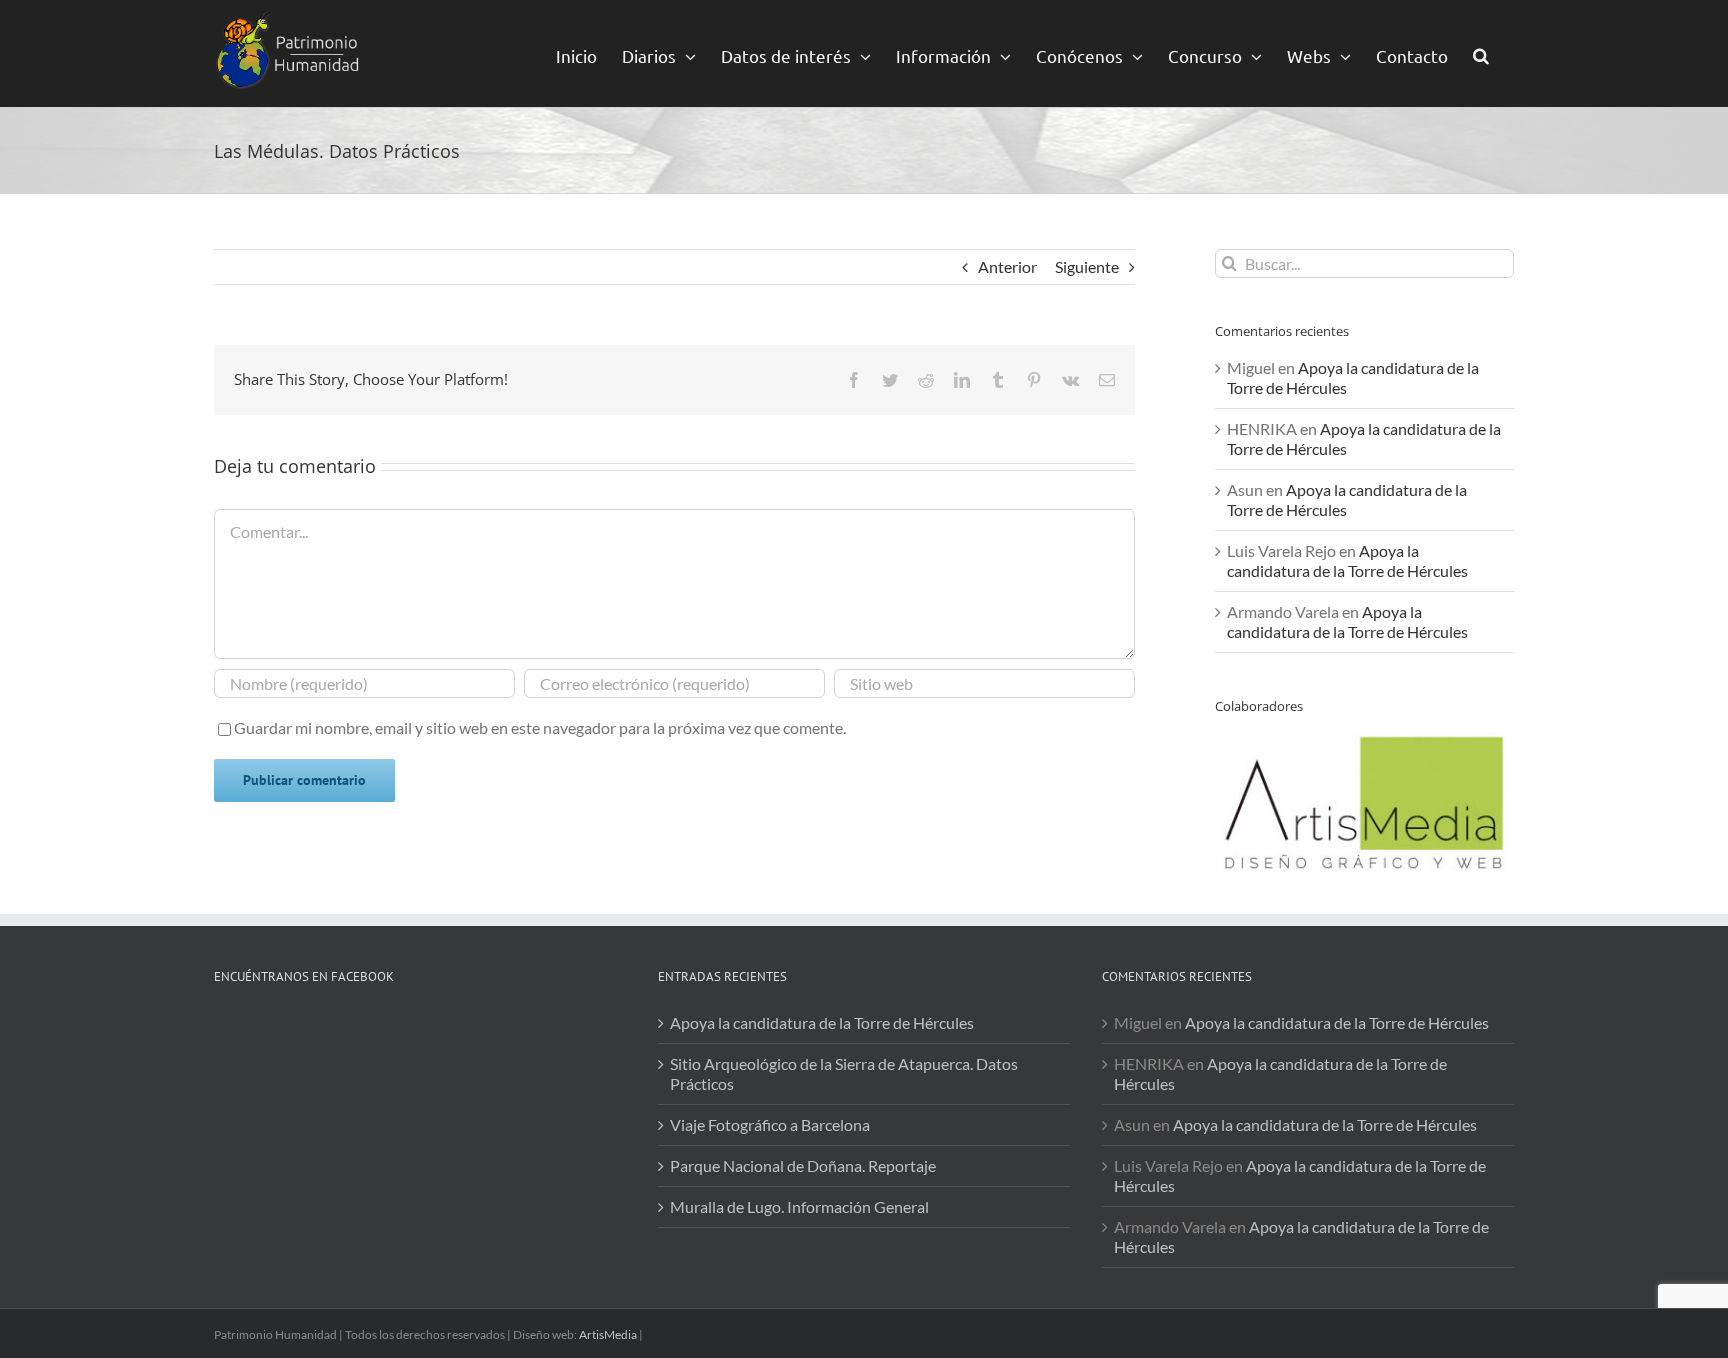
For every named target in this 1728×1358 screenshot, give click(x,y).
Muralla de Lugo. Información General (799, 1206)
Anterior (1007, 266)
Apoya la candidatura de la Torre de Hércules (1347, 560)
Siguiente (1087, 266)
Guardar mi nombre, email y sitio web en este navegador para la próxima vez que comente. (540, 727)
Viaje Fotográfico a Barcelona (770, 1124)
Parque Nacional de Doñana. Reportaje (803, 1165)
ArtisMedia (608, 1334)
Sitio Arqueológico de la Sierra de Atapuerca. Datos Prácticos (844, 1073)
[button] (1481, 53)
